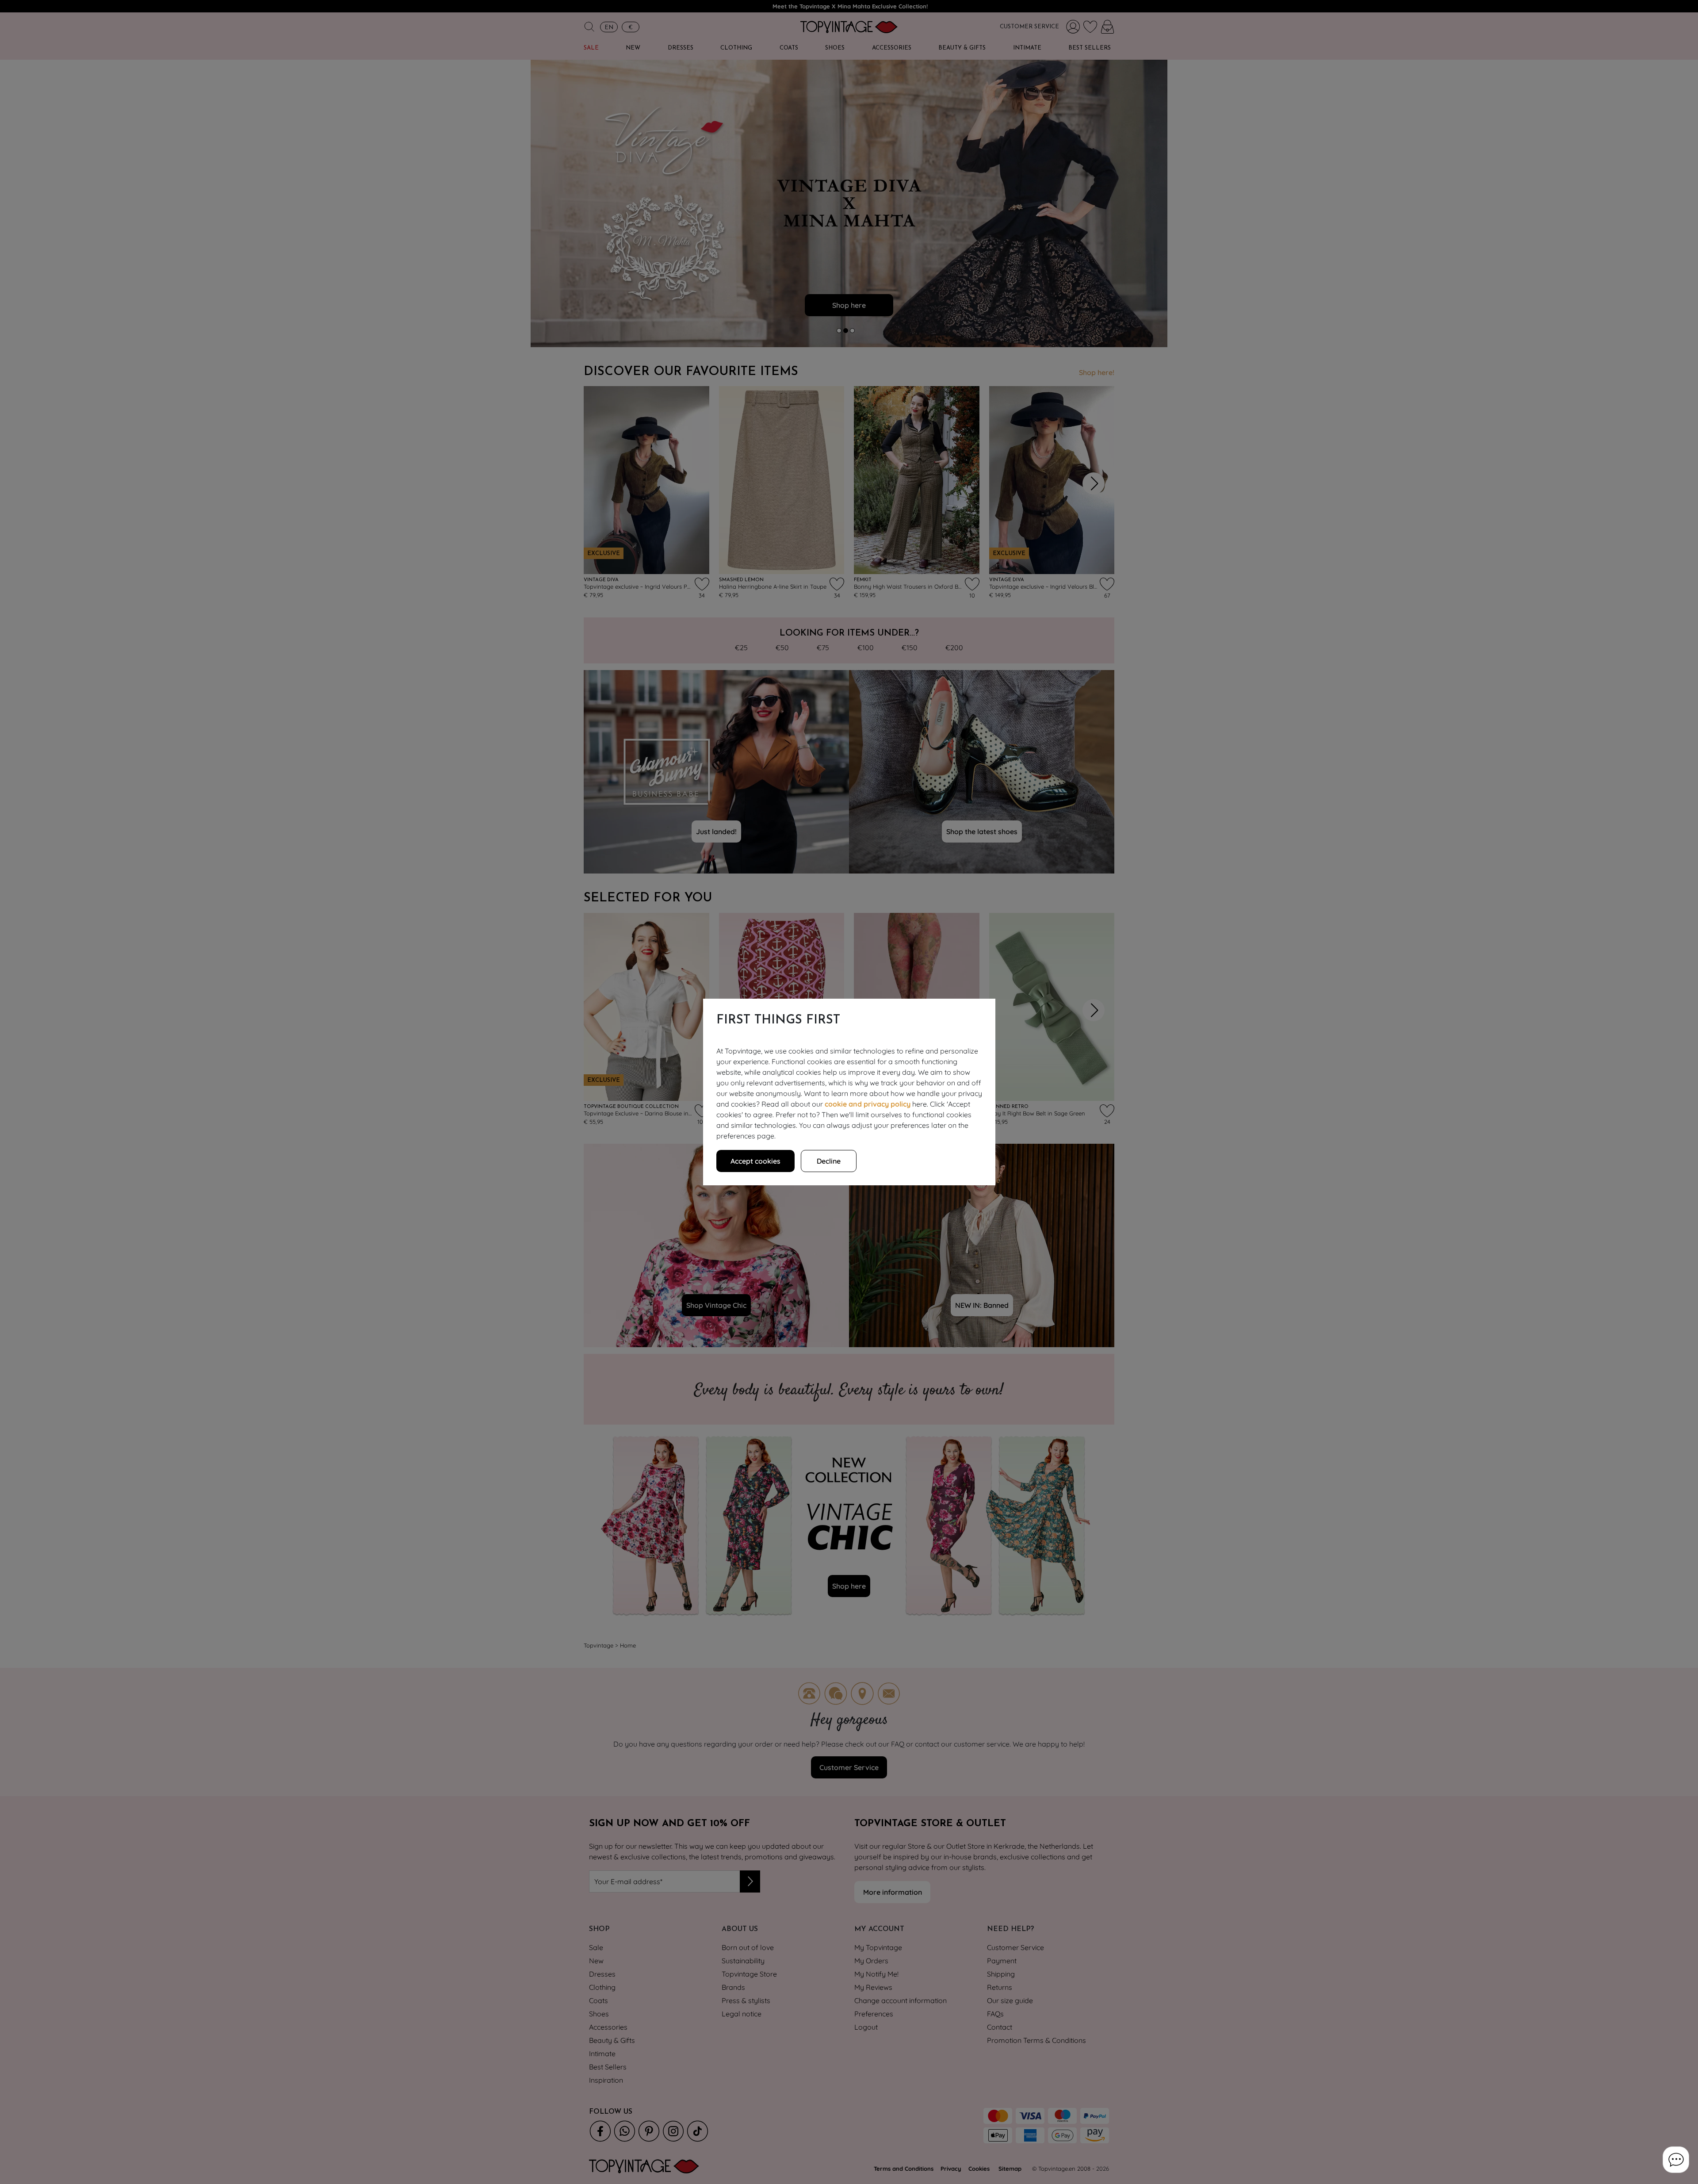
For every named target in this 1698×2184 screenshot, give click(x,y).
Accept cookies (755, 1161)
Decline (829, 1161)
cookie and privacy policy (868, 1104)
